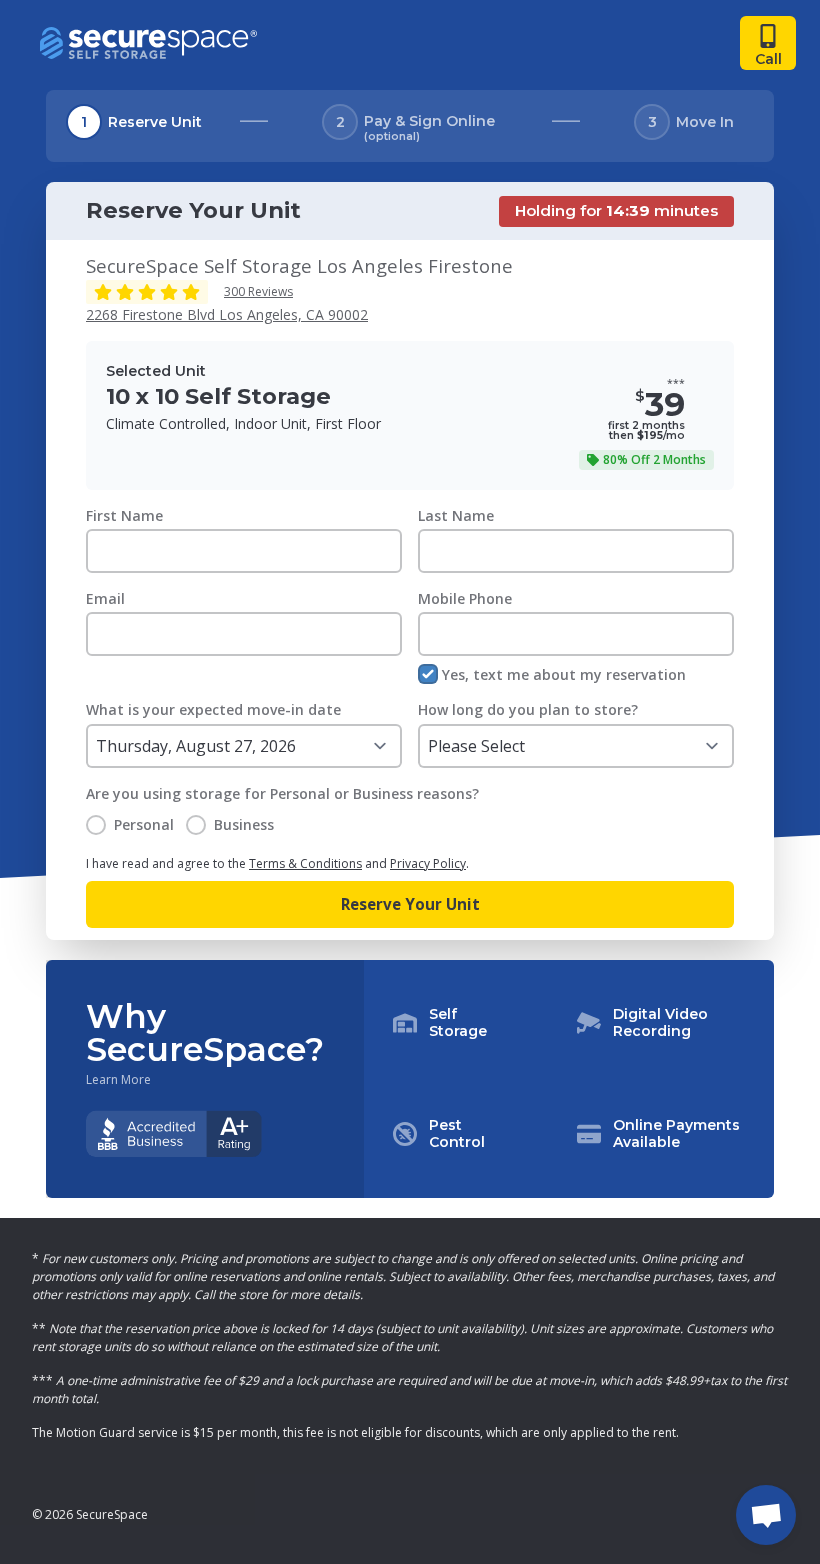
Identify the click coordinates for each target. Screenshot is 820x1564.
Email (105, 598)
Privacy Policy (428, 863)
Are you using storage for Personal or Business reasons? (282, 793)
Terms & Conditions (305, 863)
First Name (124, 515)
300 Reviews (258, 291)
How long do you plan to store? (528, 709)
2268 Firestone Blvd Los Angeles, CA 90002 (227, 314)
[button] (569, 1079)
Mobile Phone (465, 598)
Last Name (456, 515)
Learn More (118, 1080)
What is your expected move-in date (213, 709)
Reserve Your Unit (410, 904)
